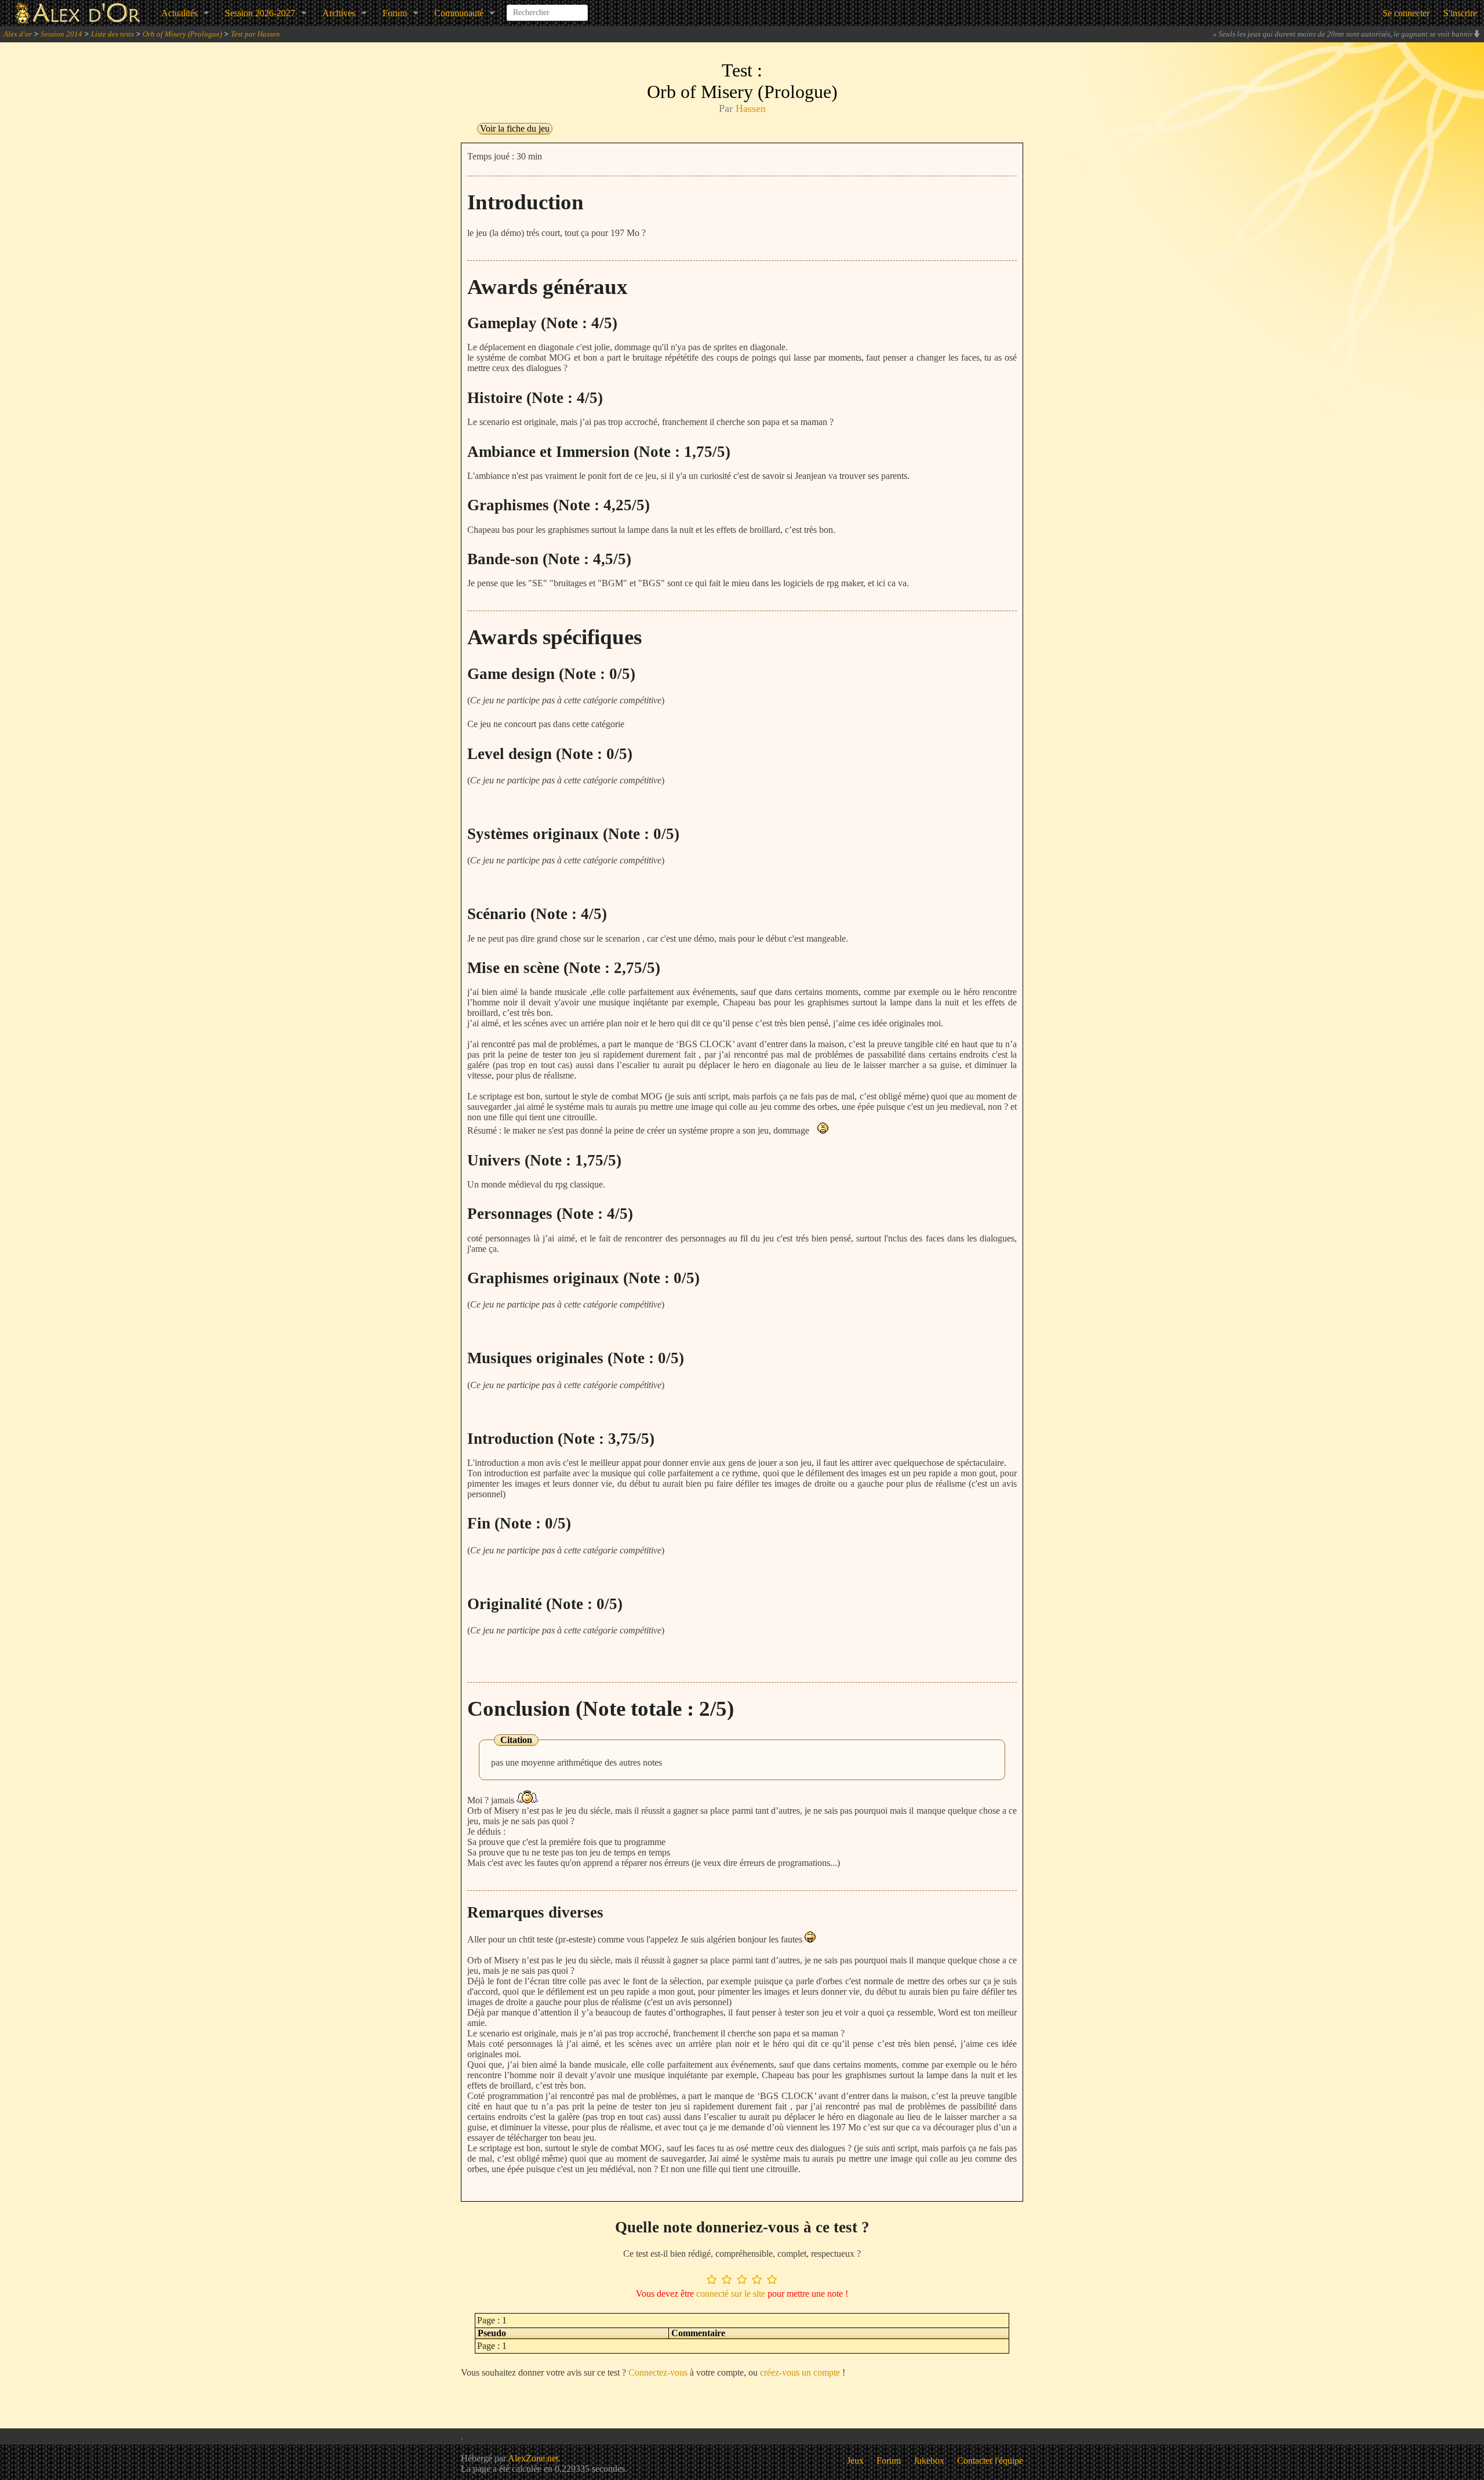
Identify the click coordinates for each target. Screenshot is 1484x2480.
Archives (339, 13)
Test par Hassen (255, 34)
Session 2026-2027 (260, 13)
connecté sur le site (731, 2294)
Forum (395, 13)
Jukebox (929, 2461)
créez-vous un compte (800, 2372)
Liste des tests (112, 34)
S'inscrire (1460, 13)
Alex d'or (18, 34)
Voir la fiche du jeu (515, 128)
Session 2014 (61, 34)
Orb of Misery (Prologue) (182, 34)
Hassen (751, 108)
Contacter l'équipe (990, 2461)
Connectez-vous (658, 2372)
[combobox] (547, 8)
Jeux (855, 2461)
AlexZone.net (533, 2458)
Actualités (179, 13)
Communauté (459, 13)
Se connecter (1406, 13)
